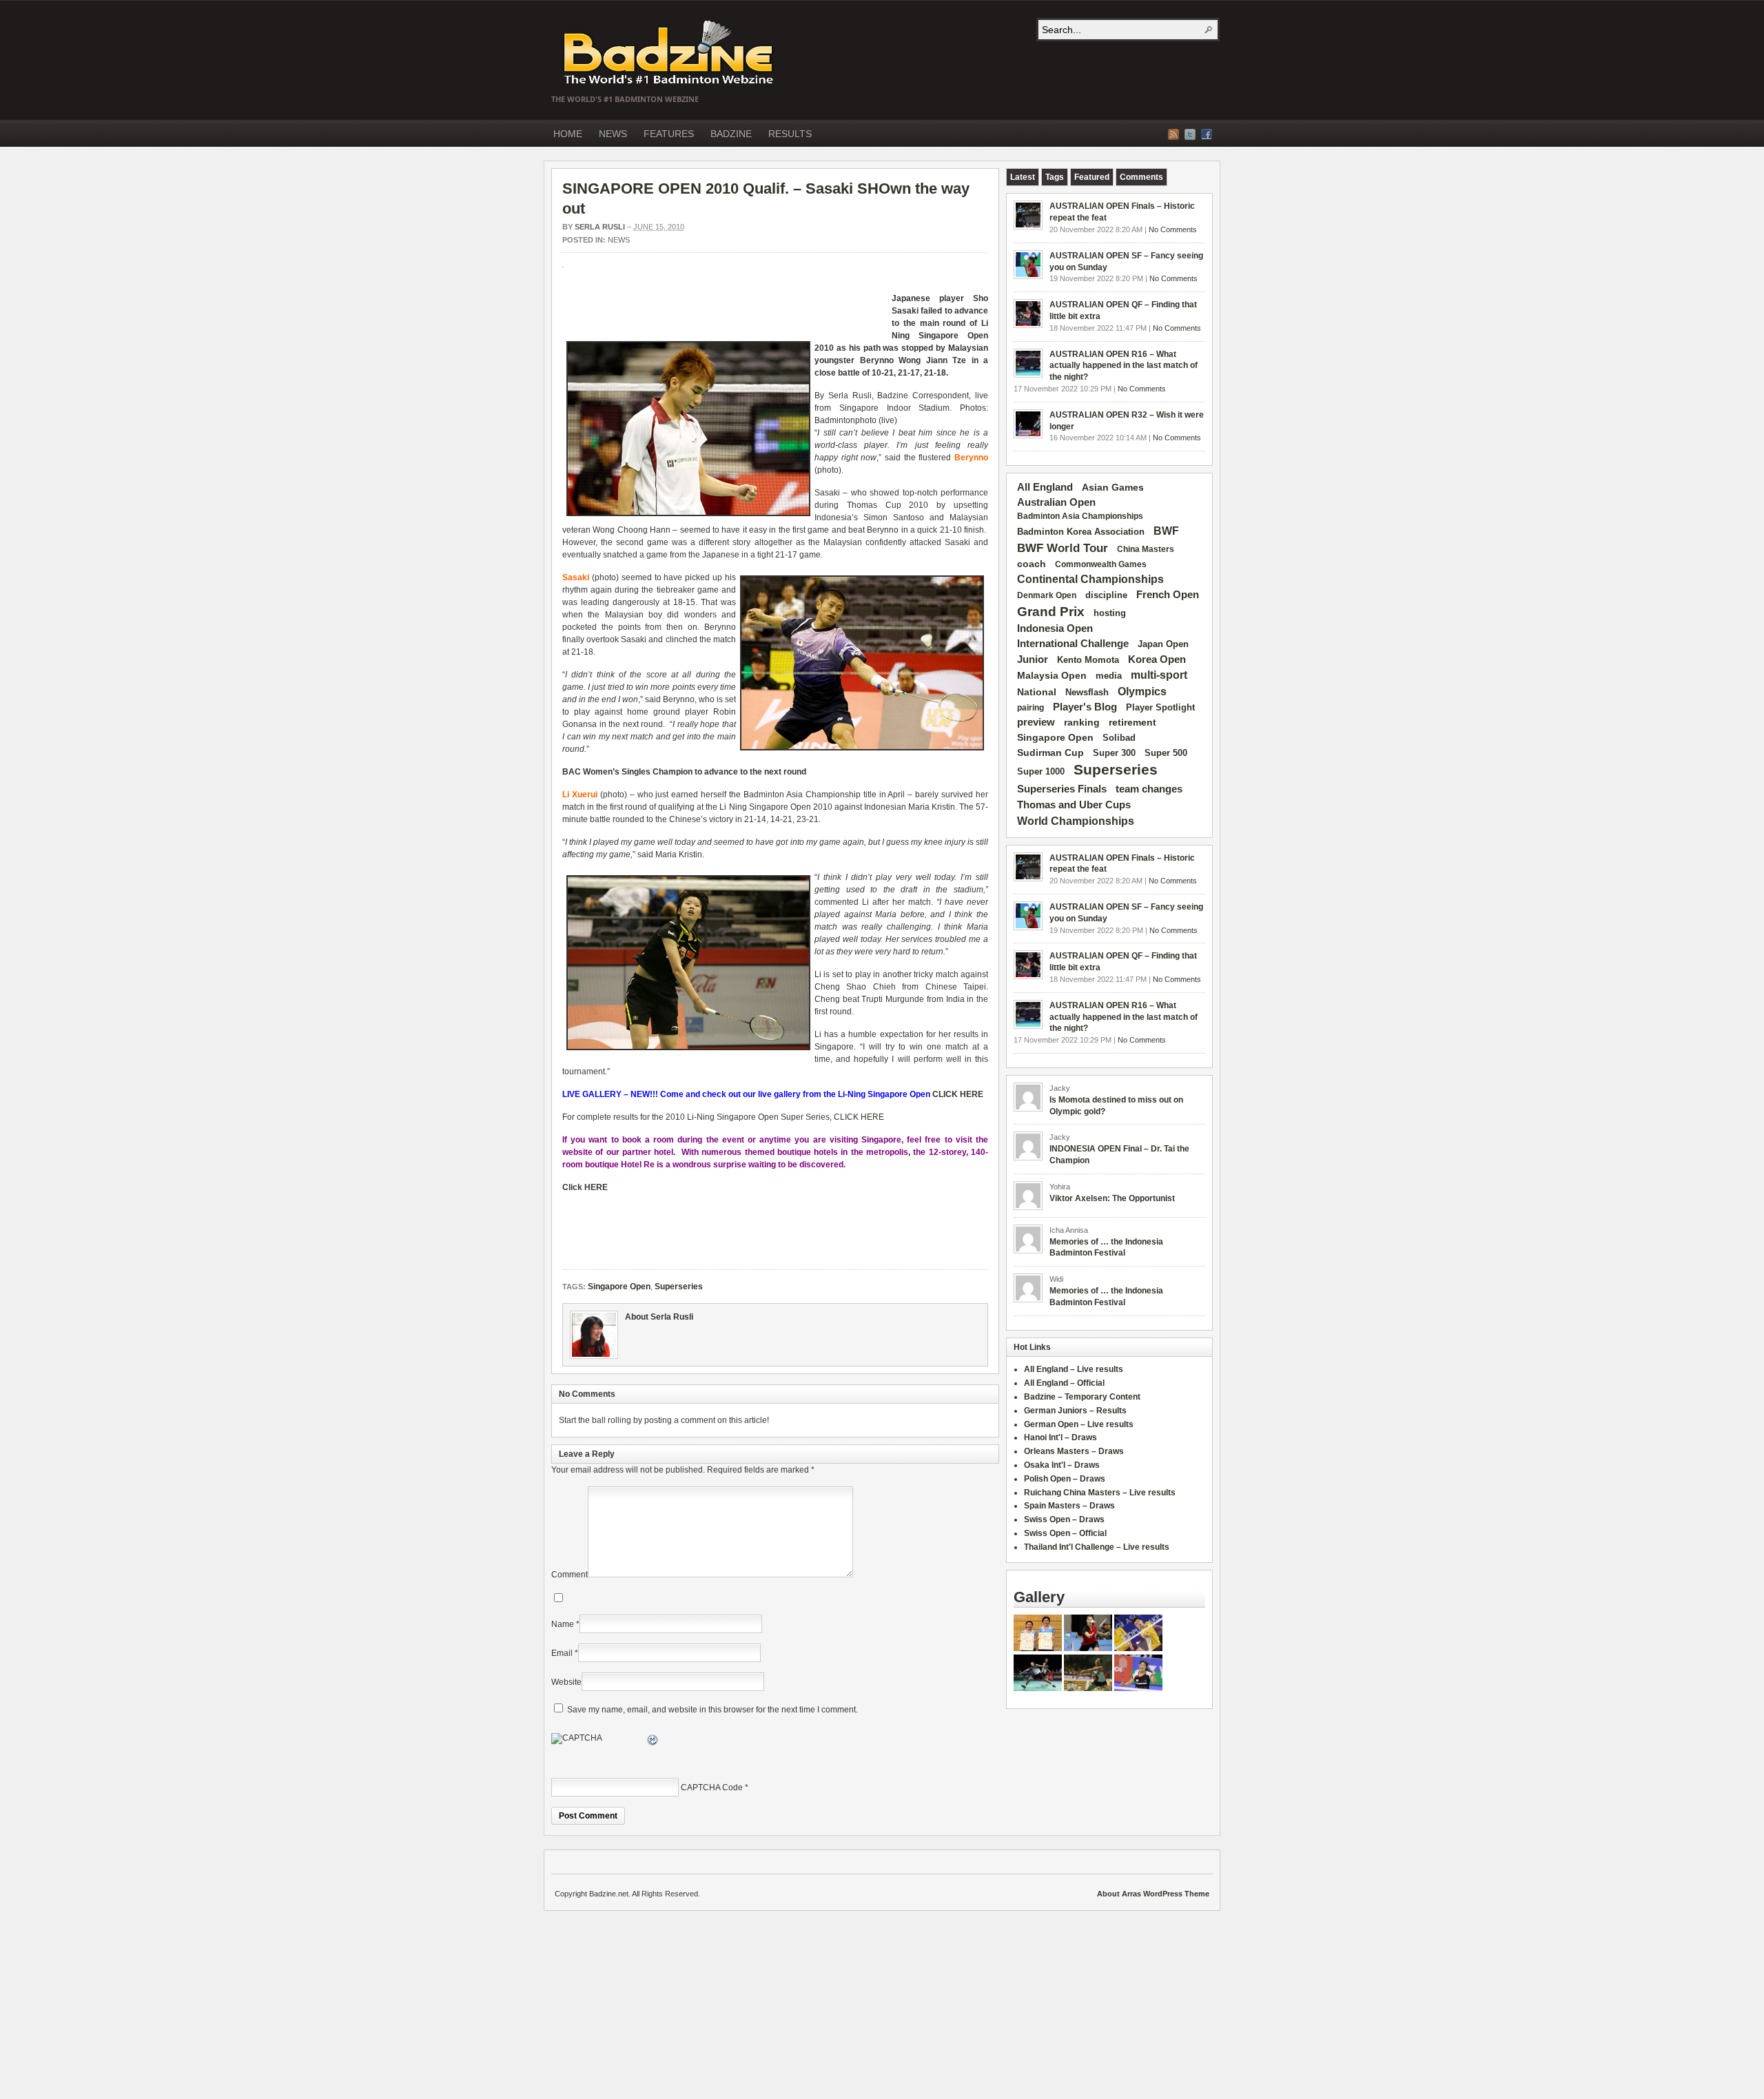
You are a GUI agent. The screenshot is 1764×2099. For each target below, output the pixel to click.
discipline (1106, 595)
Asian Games (1113, 487)
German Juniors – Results (1075, 1411)
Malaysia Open (1052, 676)
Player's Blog (1085, 707)
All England (1045, 487)
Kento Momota (1088, 660)
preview (1036, 722)
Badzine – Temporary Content (1082, 1397)
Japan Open (1163, 644)
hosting (1110, 613)
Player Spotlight (1160, 707)
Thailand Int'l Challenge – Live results (1097, 1547)
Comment (570, 1575)
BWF (1166, 531)
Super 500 (1166, 753)
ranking (1082, 722)
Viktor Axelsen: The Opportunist (1112, 1198)
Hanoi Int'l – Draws (1060, 1437)
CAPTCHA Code (712, 1788)
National (1037, 692)
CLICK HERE (958, 1094)
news (619, 240)
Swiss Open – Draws (1064, 1519)
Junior (1033, 659)
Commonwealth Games (1101, 564)
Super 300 (1114, 753)
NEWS (613, 134)
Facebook (1207, 134)
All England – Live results (1074, 1369)
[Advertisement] (724, 309)
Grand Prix (1051, 612)
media (1109, 676)
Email (562, 1653)
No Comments (1173, 229)
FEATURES (669, 134)
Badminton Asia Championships (1080, 516)
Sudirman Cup (1050, 752)
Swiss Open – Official (1065, 1533)
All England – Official (1064, 1383)
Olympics (1142, 692)
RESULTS (790, 134)
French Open (1168, 595)
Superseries (679, 1287)
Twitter (1190, 134)
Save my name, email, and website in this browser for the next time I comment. (712, 1710)
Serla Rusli (600, 227)
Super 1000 (1041, 772)
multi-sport (1159, 675)
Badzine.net (670, 53)
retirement (1132, 722)
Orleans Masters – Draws (1074, 1451)
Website (566, 1682)
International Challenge (1073, 644)
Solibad (1119, 738)
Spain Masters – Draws (1069, 1506)
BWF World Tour (1063, 548)
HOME (568, 134)
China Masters (1146, 549)
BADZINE (731, 134)
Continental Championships (1090, 579)
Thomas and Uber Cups (1074, 805)
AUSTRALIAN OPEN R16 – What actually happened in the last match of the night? (1124, 366)
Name (563, 1624)
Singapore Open (953, 336)
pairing (1030, 708)
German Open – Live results (1079, 1424)
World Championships (1076, 821)
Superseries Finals (1062, 789)
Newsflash (1087, 693)
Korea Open (1157, 659)
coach (1032, 564)
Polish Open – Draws (1065, 1479)
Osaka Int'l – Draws (1062, 1465)
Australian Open (1056, 502)
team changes (1149, 789)
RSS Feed (1173, 134)
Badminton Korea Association (1081, 532)
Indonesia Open (1055, 628)
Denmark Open (1047, 595)
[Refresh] (653, 1742)
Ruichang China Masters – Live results (1100, 1493)
